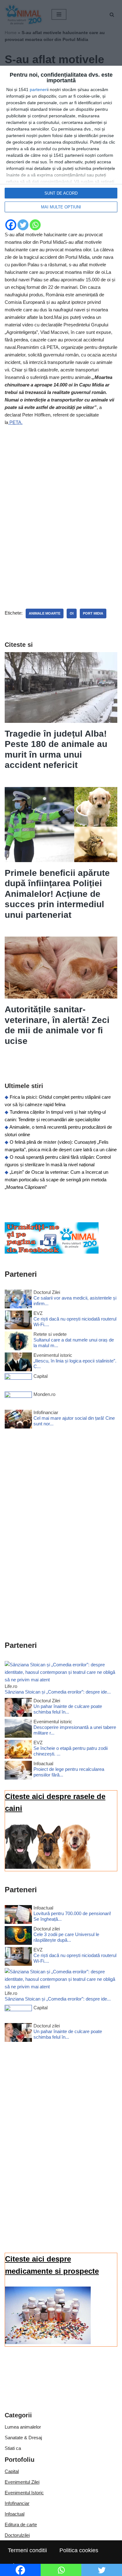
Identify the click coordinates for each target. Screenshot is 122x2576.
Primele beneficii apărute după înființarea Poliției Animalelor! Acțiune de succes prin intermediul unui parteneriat (57, 894)
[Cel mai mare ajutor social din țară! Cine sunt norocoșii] (18, 1420)
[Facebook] (11, 225)
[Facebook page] (52, 1252)
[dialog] (61, 142)
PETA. (15, 422)
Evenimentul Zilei (22, 2482)
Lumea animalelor (23, 2427)
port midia (93, 613)
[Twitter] (23, 225)
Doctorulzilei (17, 2535)
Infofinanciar (17, 2503)
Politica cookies (79, 2550)
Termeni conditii (27, 2550)
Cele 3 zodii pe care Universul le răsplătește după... (66, 1937)
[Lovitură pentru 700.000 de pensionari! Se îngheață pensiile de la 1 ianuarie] (18, 1916)
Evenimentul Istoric (24, 2493)
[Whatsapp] (35, 225)
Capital (12, 2471)
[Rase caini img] (48, 1867)
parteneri (39, 89)
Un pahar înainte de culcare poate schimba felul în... (68, 1709)
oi (72, 613)
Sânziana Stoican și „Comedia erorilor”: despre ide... (58, 1692)
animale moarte (45, 613)
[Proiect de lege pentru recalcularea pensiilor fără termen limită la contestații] (18, 1771)
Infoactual (15, 2514)
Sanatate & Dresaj (23, 2438)
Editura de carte (21, 2525)
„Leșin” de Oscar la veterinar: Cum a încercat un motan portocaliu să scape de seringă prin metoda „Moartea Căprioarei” (56, 1180)
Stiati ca (13, 2448)
